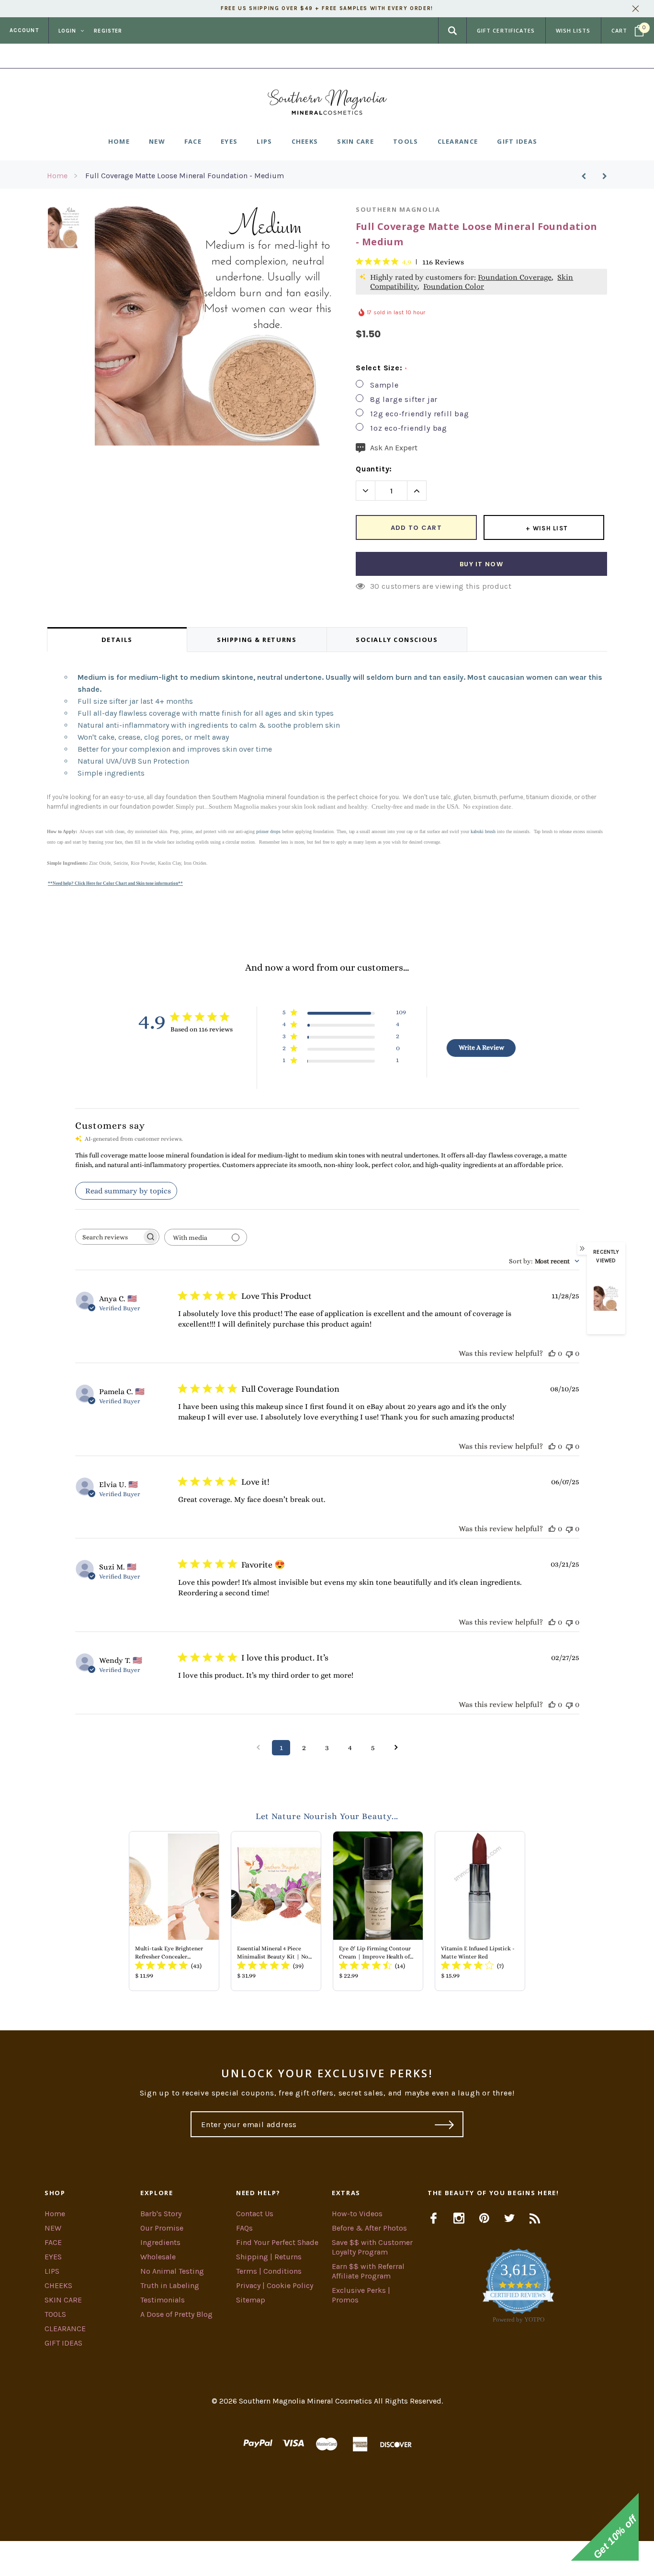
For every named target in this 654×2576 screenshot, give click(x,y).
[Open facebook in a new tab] (434, 2218)
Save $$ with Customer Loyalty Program (372, 2247)
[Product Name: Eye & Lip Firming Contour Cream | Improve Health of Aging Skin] (378, 1911)
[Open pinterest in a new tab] (484, 2218)
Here (404, 56)
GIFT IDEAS (63, 2343)
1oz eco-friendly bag (409, 428)
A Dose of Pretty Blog (176, 2314)
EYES (53, 2257)
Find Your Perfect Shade (277, 2242)
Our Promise (162, 2228)
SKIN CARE (63, 2300)
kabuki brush (483, 831)
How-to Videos (357, 2214)
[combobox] (544, 1261)
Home (57, 176)
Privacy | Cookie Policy (275, 2285)
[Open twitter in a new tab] (510, 2218)
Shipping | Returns (269, 2257)
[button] (327, 2559)
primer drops (268, 831)
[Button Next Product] (601, 176)
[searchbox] (109, 1237)
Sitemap (251, 2300)
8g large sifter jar (404, 399)
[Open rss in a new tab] (535, 2218)
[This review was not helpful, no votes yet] (569, 1353)
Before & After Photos (369, 2228)
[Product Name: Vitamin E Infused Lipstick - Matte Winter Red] (480, 1911)
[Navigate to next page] (396, 1748)
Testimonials (163, 2300)
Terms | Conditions (269, 2271)
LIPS (52, 2271)
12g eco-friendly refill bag (420, 414)
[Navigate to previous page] (258, 1748)
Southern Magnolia (398, 209)
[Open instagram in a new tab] (459, 2218)
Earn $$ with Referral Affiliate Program (368, 2271)
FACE (53, 2242)
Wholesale (158, 2257)
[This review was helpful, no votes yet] (552, 1353)
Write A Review (481, 1047)
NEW (53, 2228)
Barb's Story (161, 2214)
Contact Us (255, 2214)
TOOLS (55, 2314)
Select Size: (381, 368)
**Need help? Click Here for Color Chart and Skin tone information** (115, 883)
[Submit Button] (445, 2124)
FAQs (244, 2228)
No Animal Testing (172, 2271)
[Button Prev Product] (587, 176)
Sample (384, 385)
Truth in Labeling (170, 2285)
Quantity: (374, 469)
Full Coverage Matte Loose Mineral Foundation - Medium (185, 176)
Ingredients (160, 2242)
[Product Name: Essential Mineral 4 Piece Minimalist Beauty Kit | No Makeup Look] (276, 1911)
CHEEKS (58, 2285)
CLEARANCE (65, 2329)
